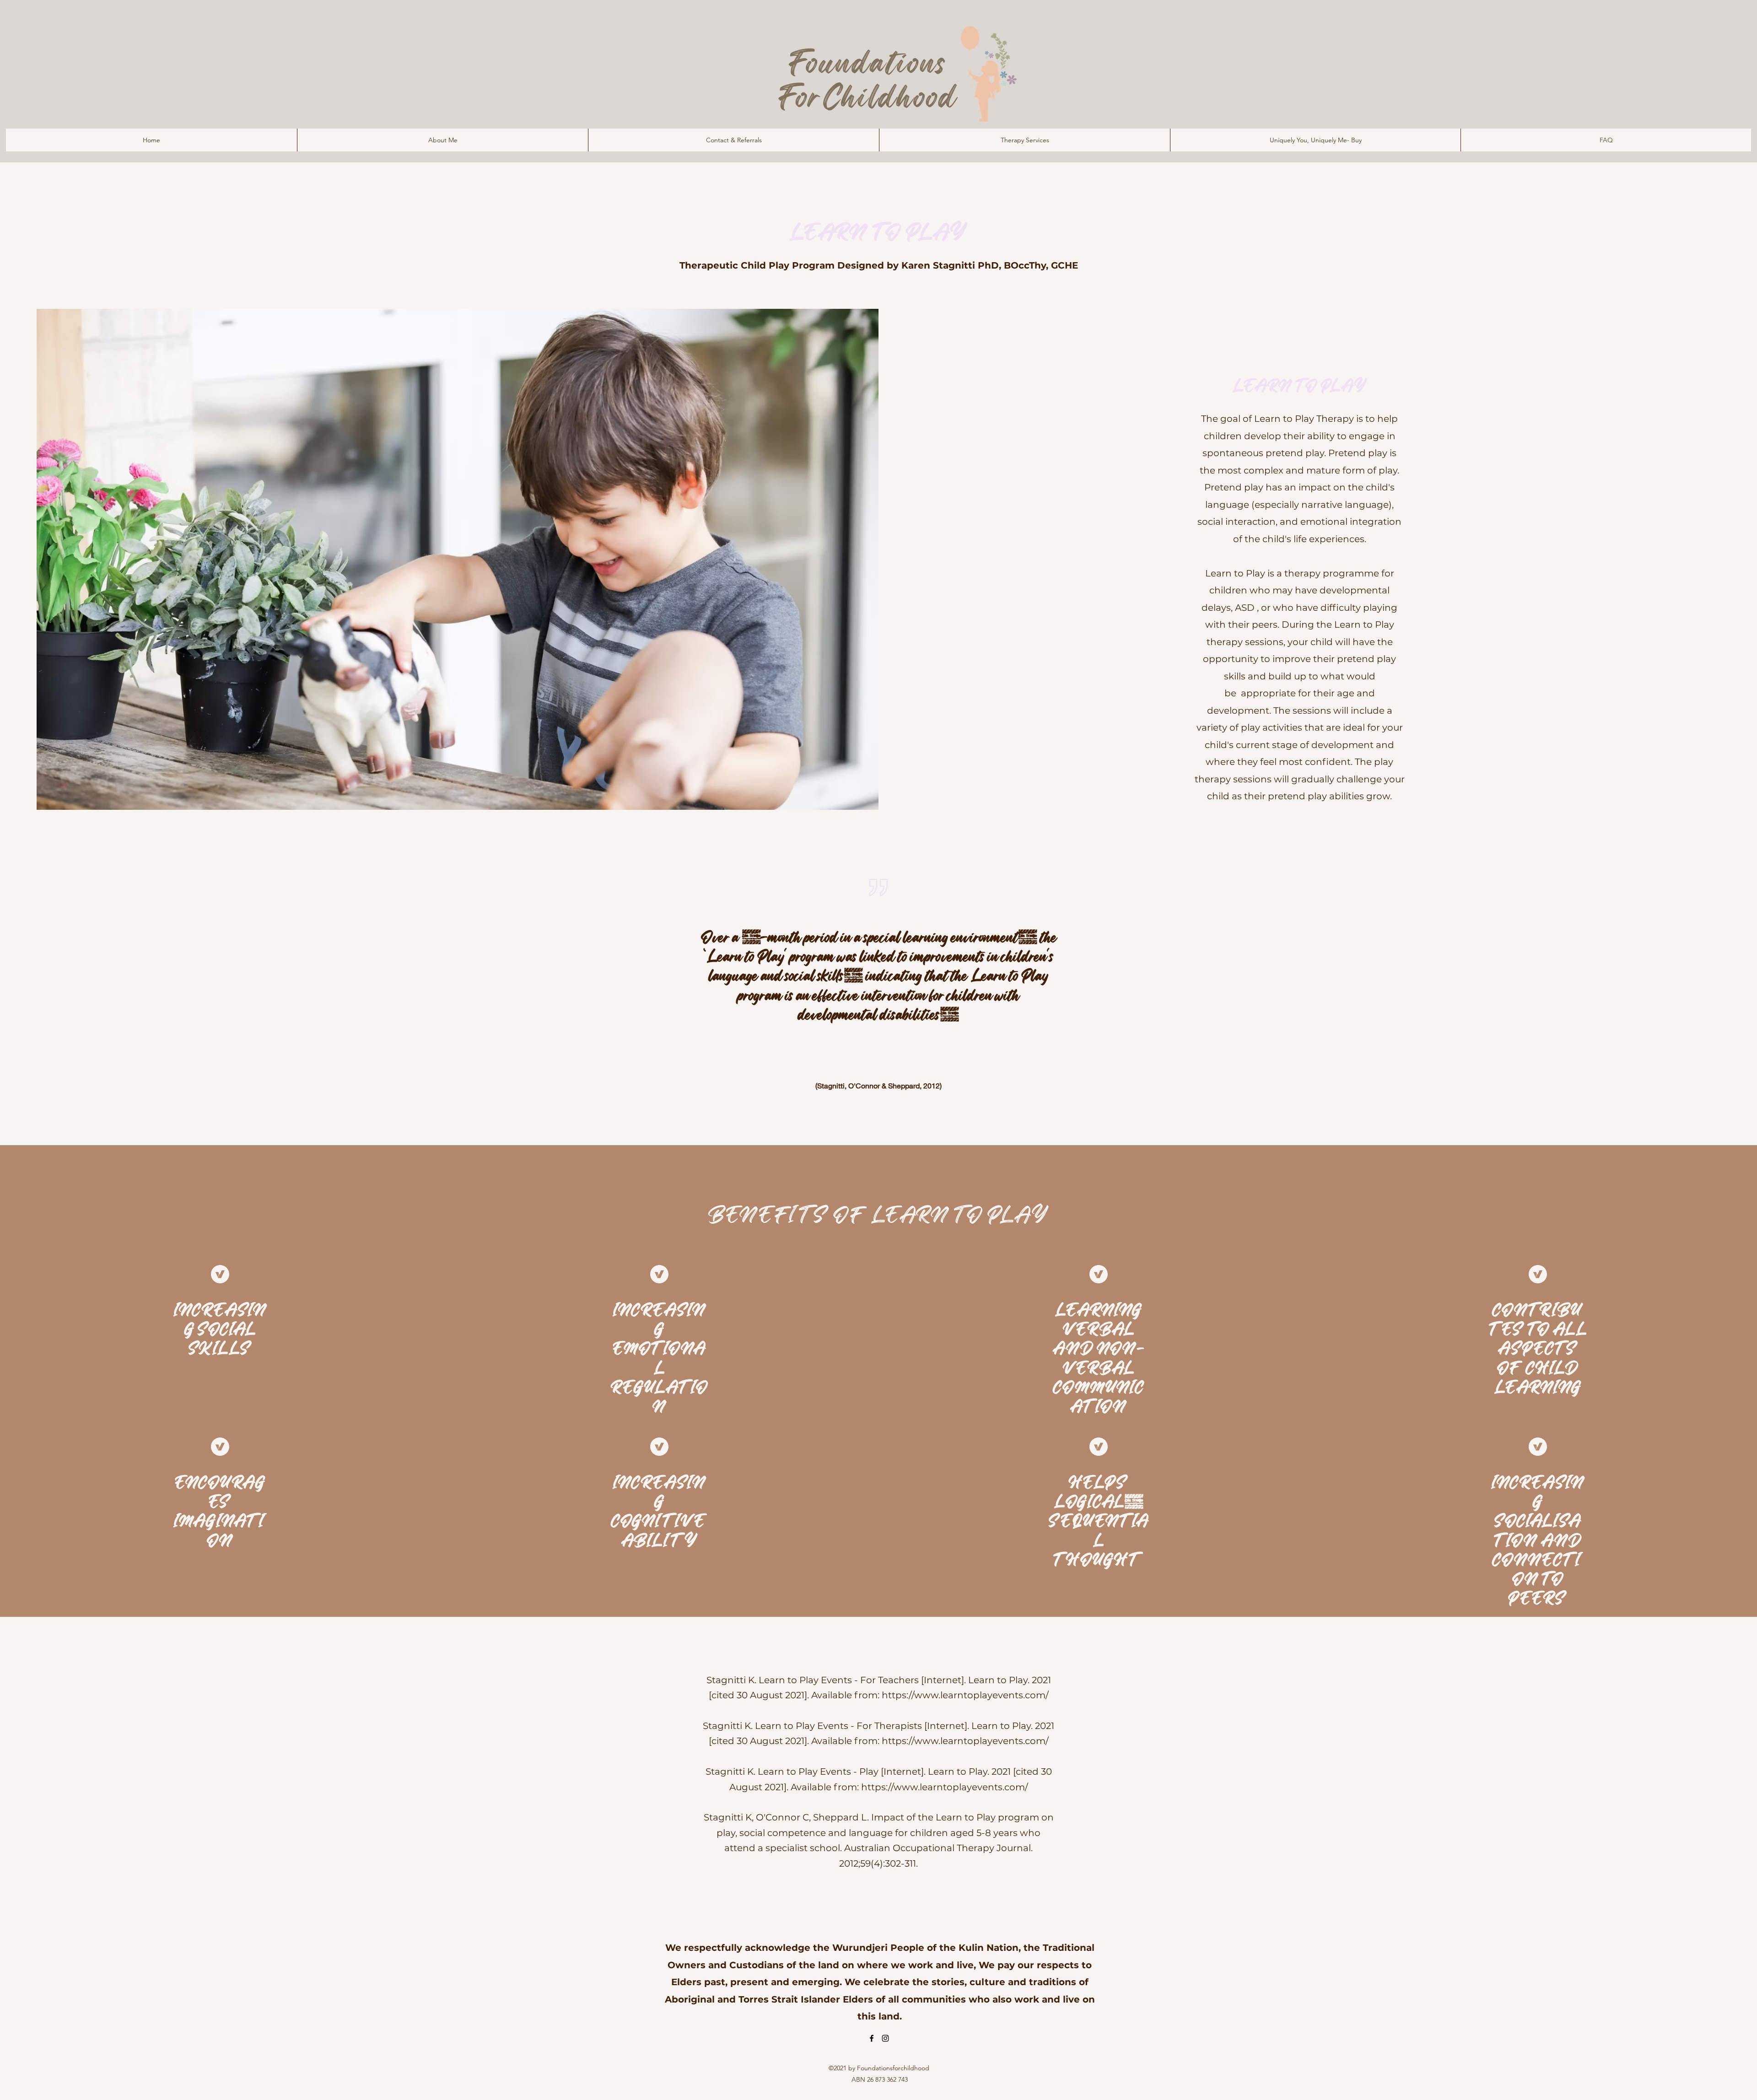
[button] (1024, 140)
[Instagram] (885, 2038)
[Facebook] (872, 2038)
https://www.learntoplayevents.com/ (965, 1695)
